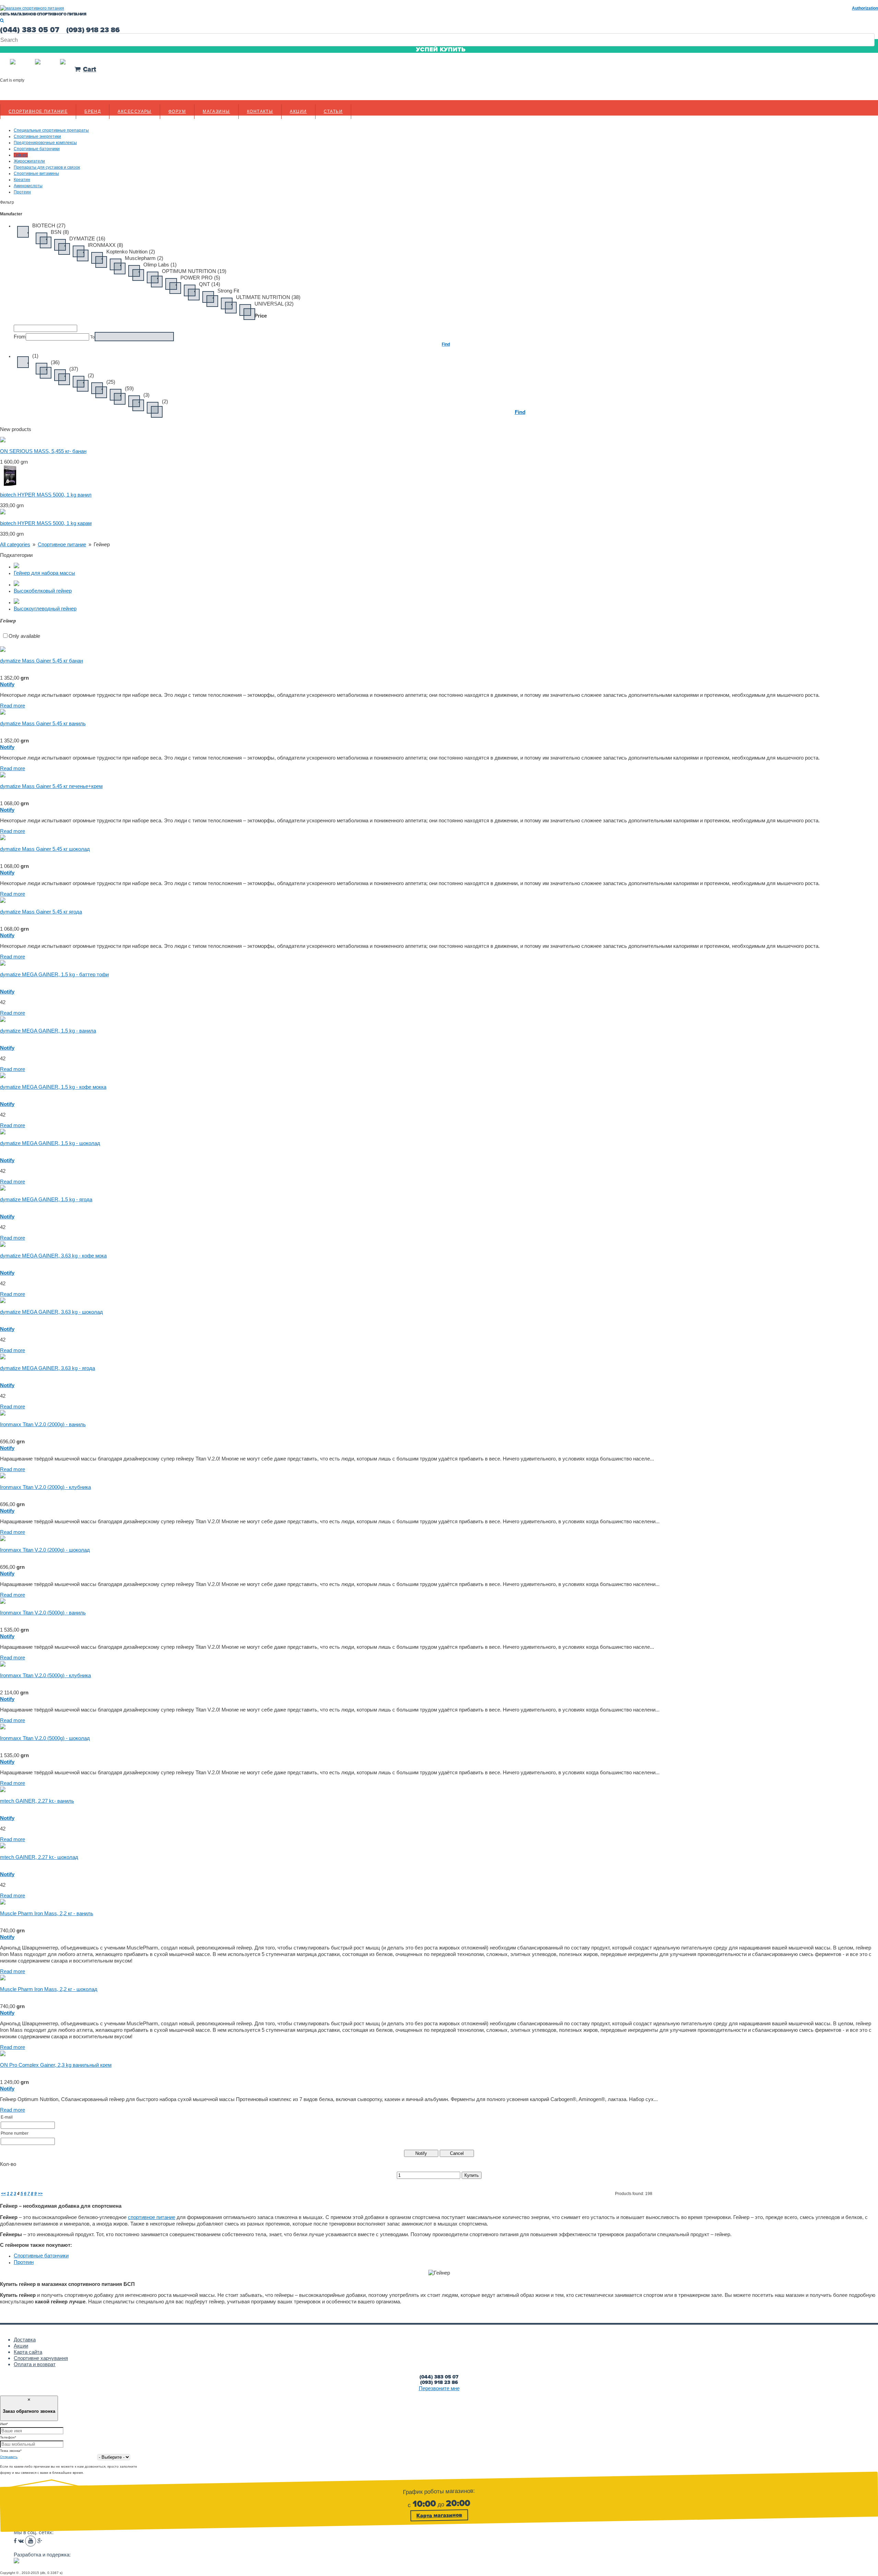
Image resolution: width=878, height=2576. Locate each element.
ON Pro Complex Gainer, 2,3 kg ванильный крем (56, 2065)
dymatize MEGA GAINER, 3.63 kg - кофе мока (53, 1256)
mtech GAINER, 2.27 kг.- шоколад (39, 1857)
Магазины (216, 111)
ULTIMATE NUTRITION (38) (268, 297)
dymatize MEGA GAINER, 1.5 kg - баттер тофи (54, 974)
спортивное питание (152, 2217)
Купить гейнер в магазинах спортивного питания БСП (67, 2284)
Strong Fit (228, 291)
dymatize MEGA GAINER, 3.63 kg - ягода (48, 1368)
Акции (298, 111)
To (92, 337)
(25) (111, 382)
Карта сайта (28, 2352)
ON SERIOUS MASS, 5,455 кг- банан (43, 451)
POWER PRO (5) (200, 278)
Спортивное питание (38, 111)
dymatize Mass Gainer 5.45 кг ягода (41, 912)
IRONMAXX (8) (105, 245)
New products (16, 429)
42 (3, 1002)
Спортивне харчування (41, 2358)
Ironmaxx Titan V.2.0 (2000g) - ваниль (43, 1424)
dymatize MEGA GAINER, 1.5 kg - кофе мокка (53, 1087)
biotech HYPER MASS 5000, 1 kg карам (46, 523)
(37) (74, 369)
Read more (13, 706)
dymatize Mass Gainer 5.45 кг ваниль (43, 723)
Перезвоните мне (439, 2388)
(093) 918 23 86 (439, 2382)
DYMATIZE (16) (87, 238)
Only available (24, 636)
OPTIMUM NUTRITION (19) (194, 271)
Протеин (22, 192)
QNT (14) (210, 284)
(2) (91, 375)
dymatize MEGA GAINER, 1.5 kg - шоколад (50, 1143)
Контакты (260, 111)
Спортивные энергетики (37, 136)
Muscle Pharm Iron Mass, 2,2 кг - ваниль (47, 1913)
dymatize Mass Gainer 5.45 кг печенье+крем (51, 786)
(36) (55, 362)
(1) (35, 356)
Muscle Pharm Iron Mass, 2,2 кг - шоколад (49, 1989)
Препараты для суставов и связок (47, 167)
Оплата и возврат (35, 2364)
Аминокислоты (28, 186)
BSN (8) (60, 232)
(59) (129, 388)
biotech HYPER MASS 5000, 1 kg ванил (46, 495)
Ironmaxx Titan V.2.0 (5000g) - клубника (45, 1675)
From (20, 337)
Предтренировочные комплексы (45, 143)
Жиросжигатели (29, 161)
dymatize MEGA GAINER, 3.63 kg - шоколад (51, 1312)
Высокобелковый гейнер (43, 591)
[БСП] (32, 8)
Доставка (25, 2340)
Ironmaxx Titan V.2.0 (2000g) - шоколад (45, 1550)
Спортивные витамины (36, 174)
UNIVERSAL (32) (274, 304)
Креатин (22, 180)
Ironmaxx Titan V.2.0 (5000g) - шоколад (45, 1738)
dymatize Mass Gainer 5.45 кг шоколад (45, 849)
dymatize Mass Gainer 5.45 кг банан (41, 661)
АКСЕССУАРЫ (135, 111)
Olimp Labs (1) (160, 265)
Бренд (93, 111)
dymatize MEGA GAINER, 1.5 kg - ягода (46, 1199)
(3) (146, 395)
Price (261, 316)
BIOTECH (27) (49, 225)
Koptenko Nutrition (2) (131, 252)
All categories (15, 544)
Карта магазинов (439, 2515)
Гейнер (102, 544)
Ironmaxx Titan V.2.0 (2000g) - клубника (45, 1487)
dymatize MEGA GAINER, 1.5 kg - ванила (48, 1031)
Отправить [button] (9, 2457)
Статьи (333, 111)
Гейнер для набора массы (44, 573)
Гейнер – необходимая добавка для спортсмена (61, 2206)
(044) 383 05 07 (439, 2377)
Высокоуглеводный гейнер (45, 609)
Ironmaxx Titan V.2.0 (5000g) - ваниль (43, 1613)
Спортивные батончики (37, 149)
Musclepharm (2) (144, 258)
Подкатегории (16, 555)
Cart (90, 69)
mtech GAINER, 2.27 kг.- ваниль (37, 1801)
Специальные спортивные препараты (51, 130)
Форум (177, 111)
